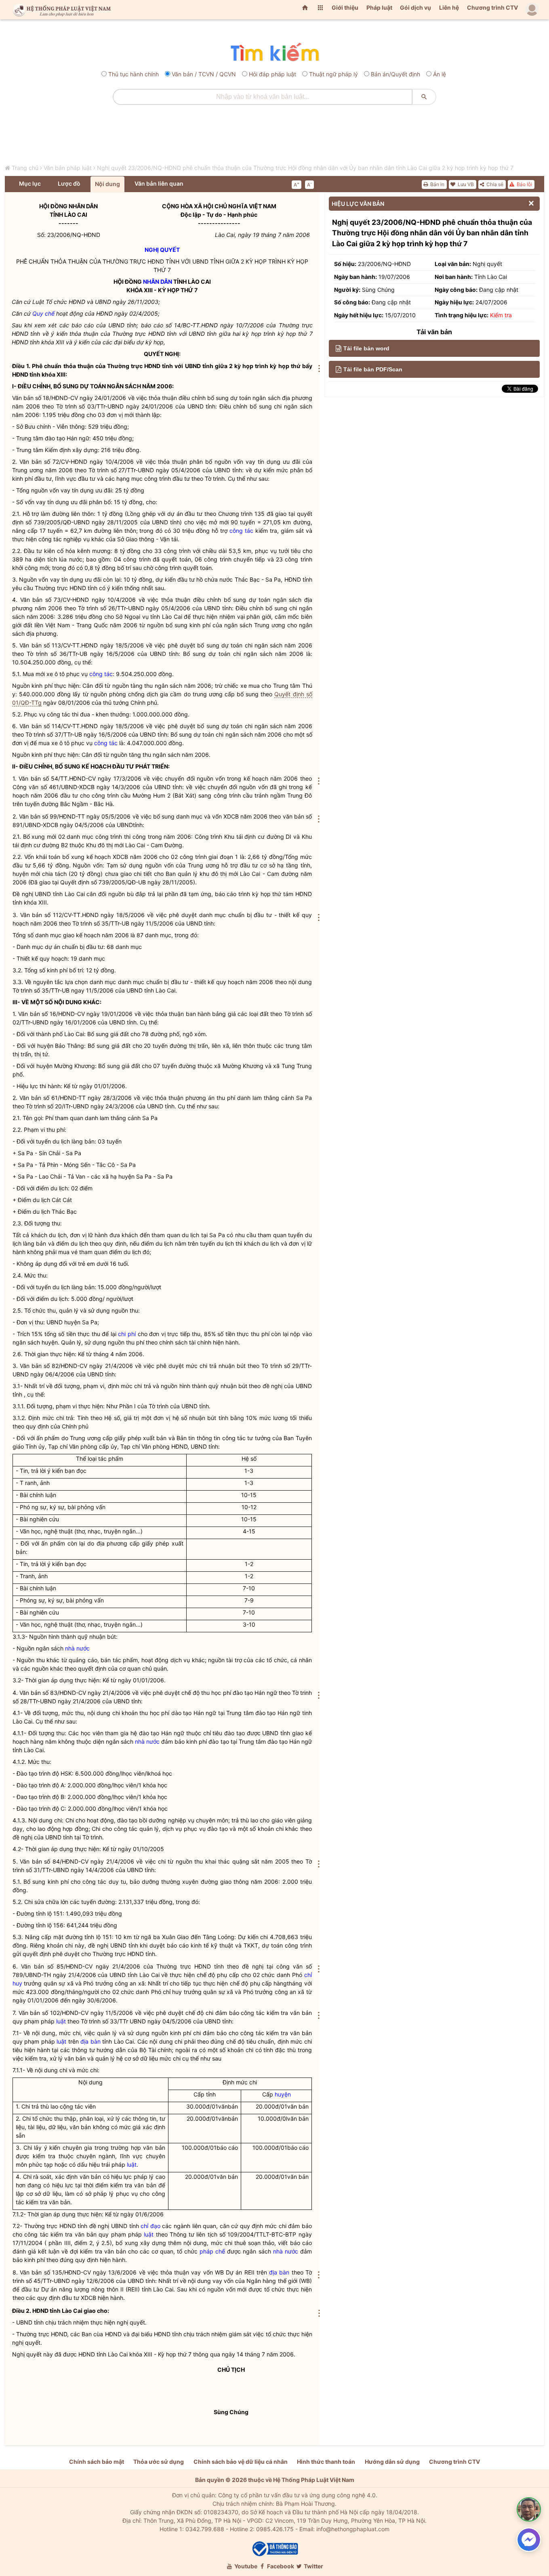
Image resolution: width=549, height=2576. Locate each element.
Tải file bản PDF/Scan (373, 369)
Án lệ (440, 74)
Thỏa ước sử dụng (159, 2462)
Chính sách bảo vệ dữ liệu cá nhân (241, 2462)
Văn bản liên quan (159, 183)
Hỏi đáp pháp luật (272, 74)
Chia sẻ (494, 184)
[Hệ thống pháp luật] (60, 10)
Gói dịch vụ (415, 7)
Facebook (280, 2566)
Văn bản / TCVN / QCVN (204, 74)
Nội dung (107, 184)
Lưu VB (465, 184)
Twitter (313, 2566)
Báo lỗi (524, 184)
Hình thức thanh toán (326, 2462)
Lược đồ (69, 183)
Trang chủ (25, 168)
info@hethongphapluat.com (353, 2529)
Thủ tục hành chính (134, 74)
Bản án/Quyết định (395, 74)
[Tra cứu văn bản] (274, 53)
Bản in (437, 184)
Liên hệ (449, 7)
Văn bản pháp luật (68, 168)
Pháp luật (379, 7)
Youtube (245, 2566)
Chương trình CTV (492, 7)
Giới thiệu (345, 7)
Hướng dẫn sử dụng (392, 2462)
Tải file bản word (366, 348)
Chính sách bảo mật (97, 2462)
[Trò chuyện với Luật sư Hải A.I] (529, 2509)
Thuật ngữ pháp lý (333, 74)
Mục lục (30, 183)
